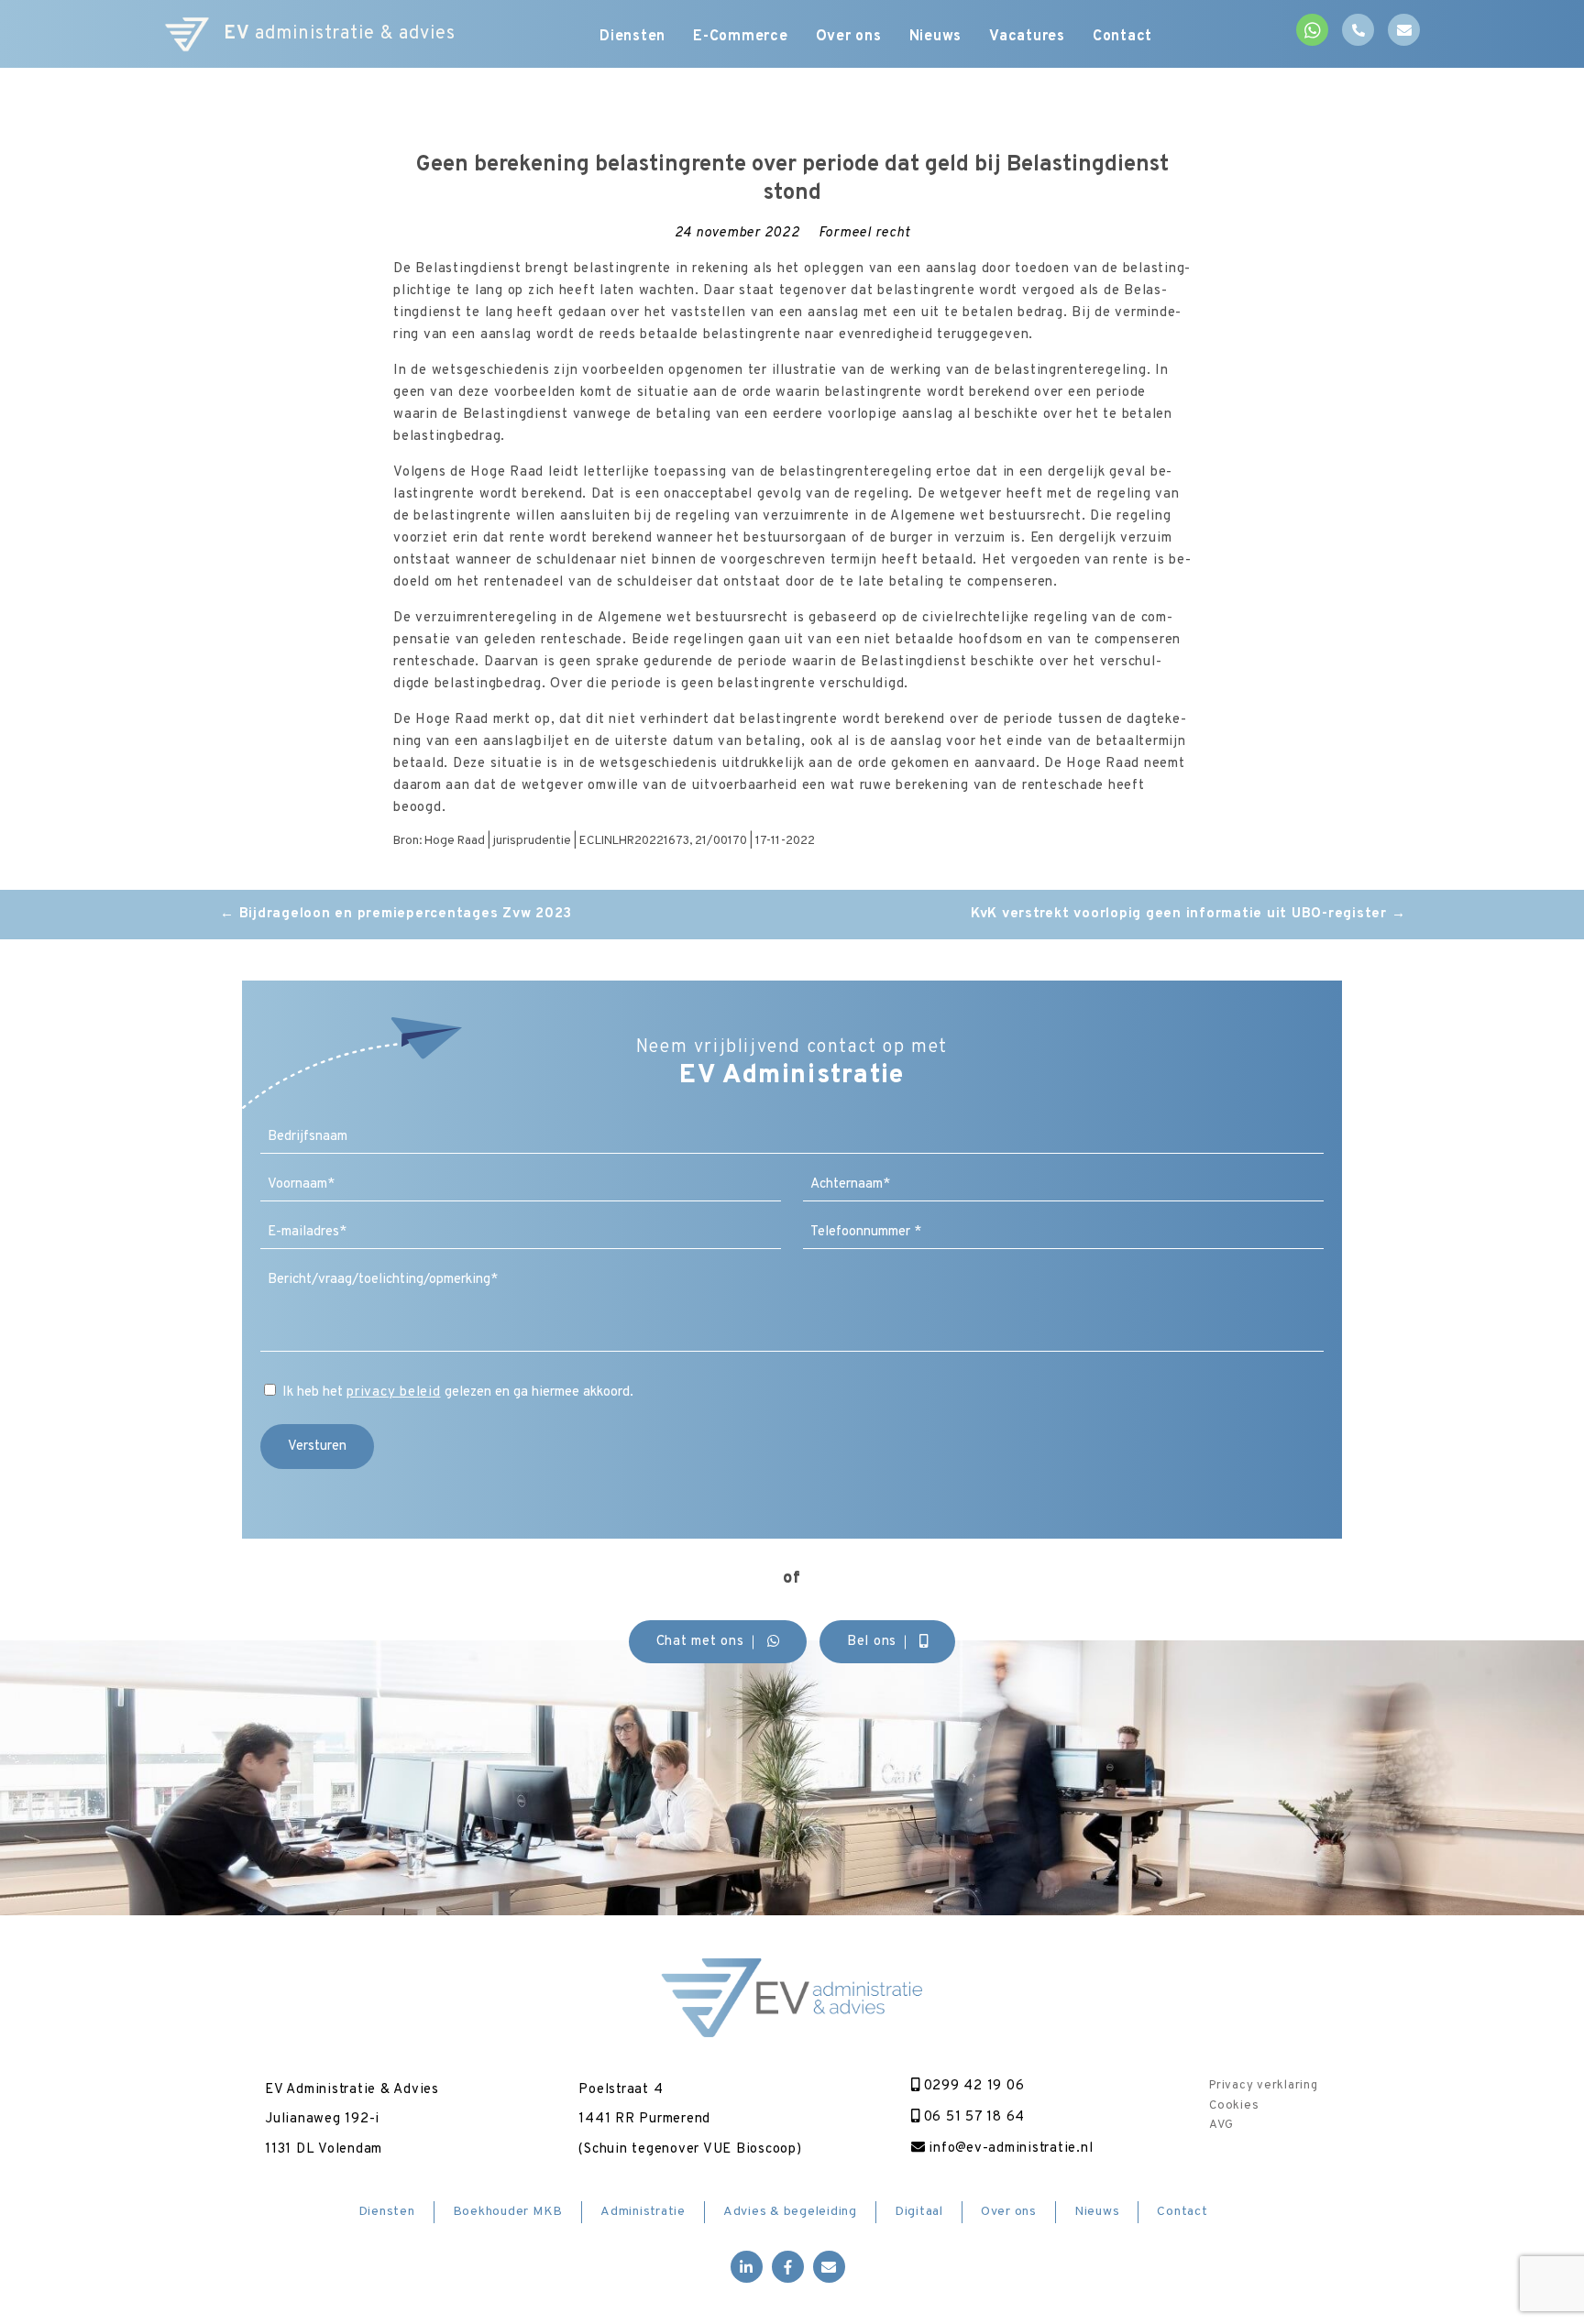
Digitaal (919, 2212)
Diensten (632, 37)
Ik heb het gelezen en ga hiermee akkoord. (458, 1392)
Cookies (1234, 2106)
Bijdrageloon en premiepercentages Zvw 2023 (396, 914)
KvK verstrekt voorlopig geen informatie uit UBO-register (1188, 914)
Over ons (849, 37)
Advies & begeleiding (790, 2212)
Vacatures (1027, 37)
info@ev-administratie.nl (1009, 2149)
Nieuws (936, 37)
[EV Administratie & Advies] (187, 34)
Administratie (643, 2212)
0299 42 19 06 (972, 2086)
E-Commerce (741, 37)
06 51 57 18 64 (972, 2117)
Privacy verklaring (1264, 2086)
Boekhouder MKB (508, 2212)
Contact (1122, 37)
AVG (1221, 2125)
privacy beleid (394, 1392)
